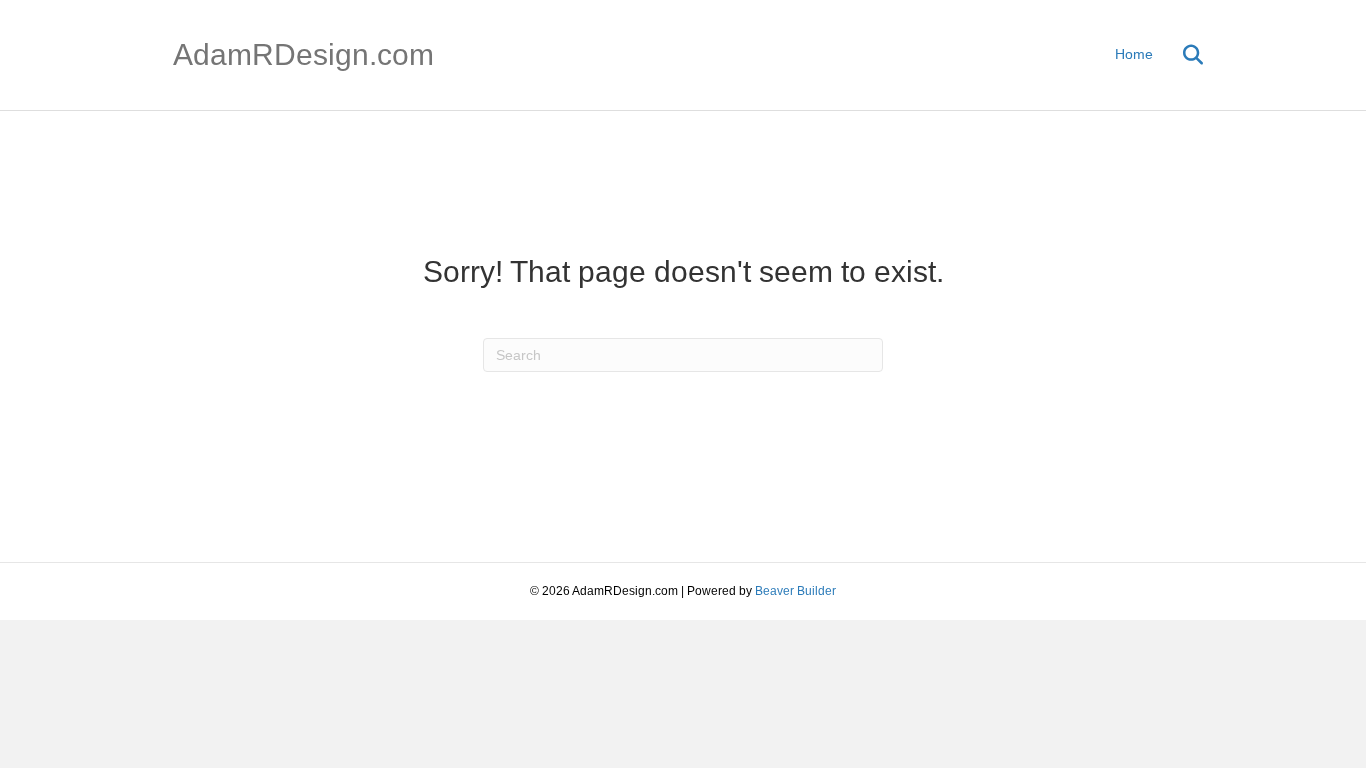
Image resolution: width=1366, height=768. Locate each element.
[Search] (1180, 55)
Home (1134, 54)
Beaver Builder (795, 591)
